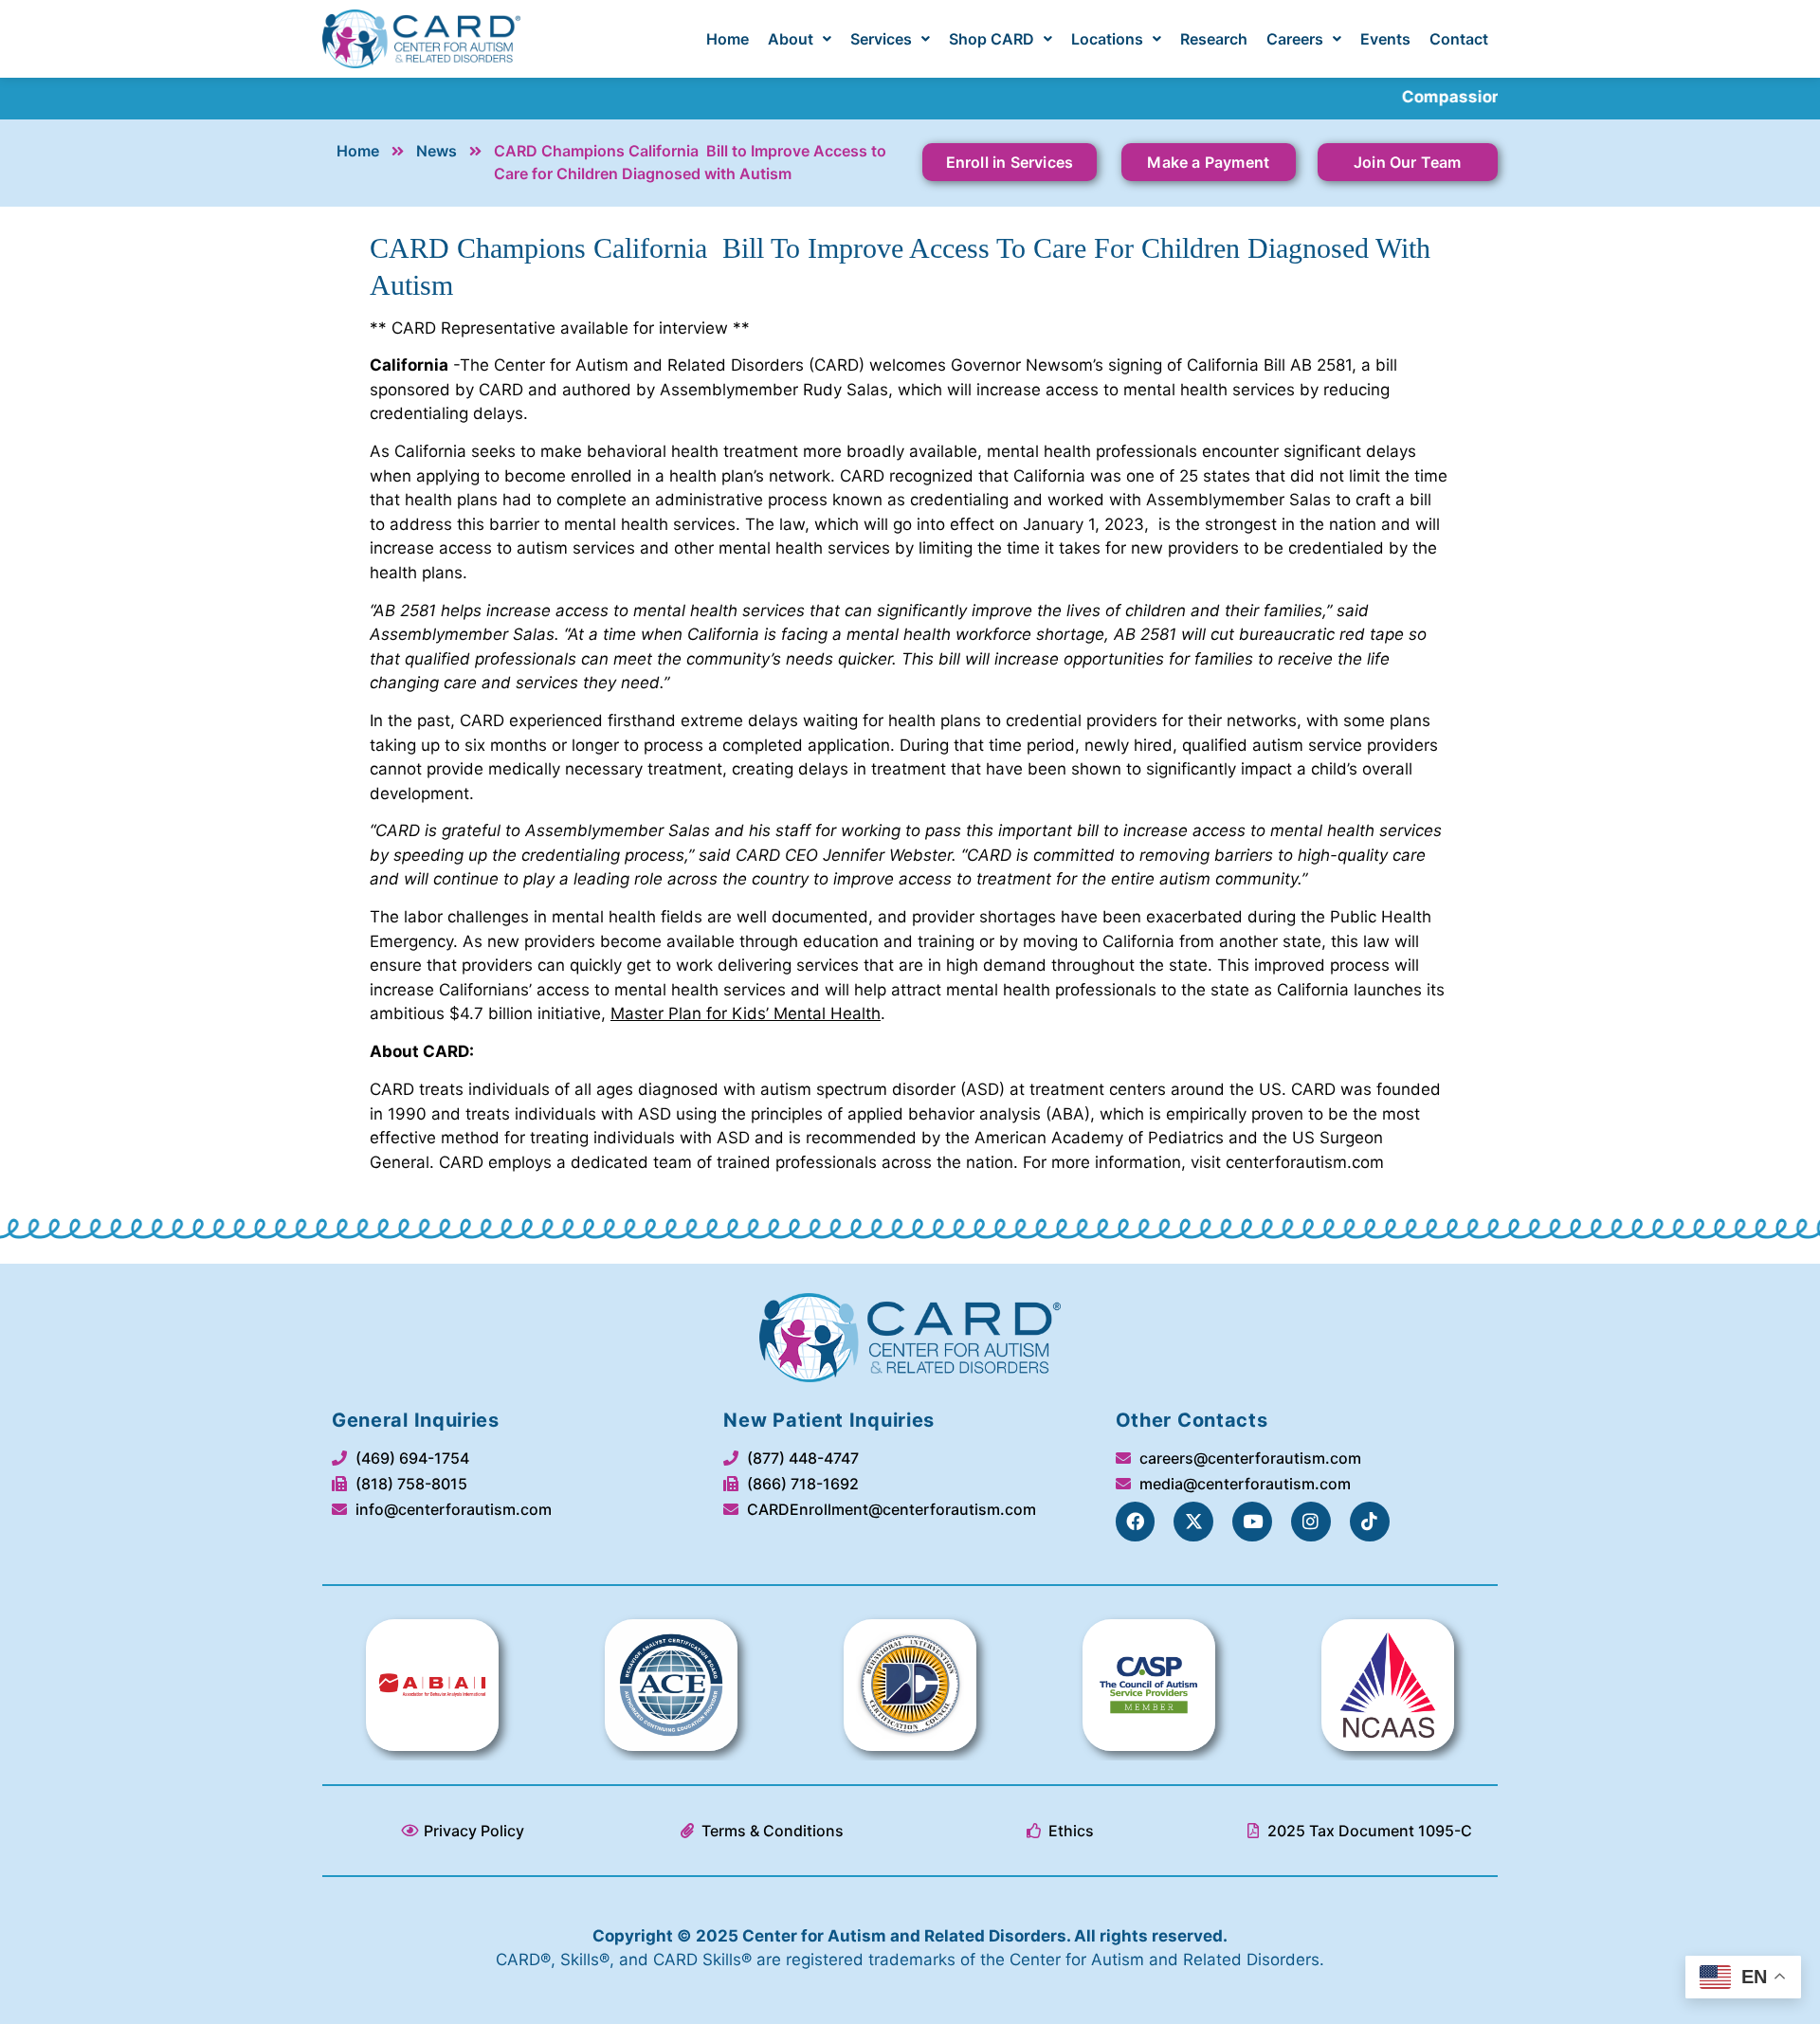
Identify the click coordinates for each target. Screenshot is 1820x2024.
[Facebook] (1136, 1522)
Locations (1107, 39)
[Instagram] (1311, 1522)
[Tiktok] (1370, 1522)
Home (728, 39)
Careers (1295, 39)
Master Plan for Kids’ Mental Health (746, 1013)
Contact (1459, 39)
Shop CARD (992, 39)
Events (1385, 39)
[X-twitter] (1193, 1522)
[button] (800, 39)
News (437, 151)
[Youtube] (1252, 1522)
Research (1214, 39)
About (791, 39)
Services (881, 39)
